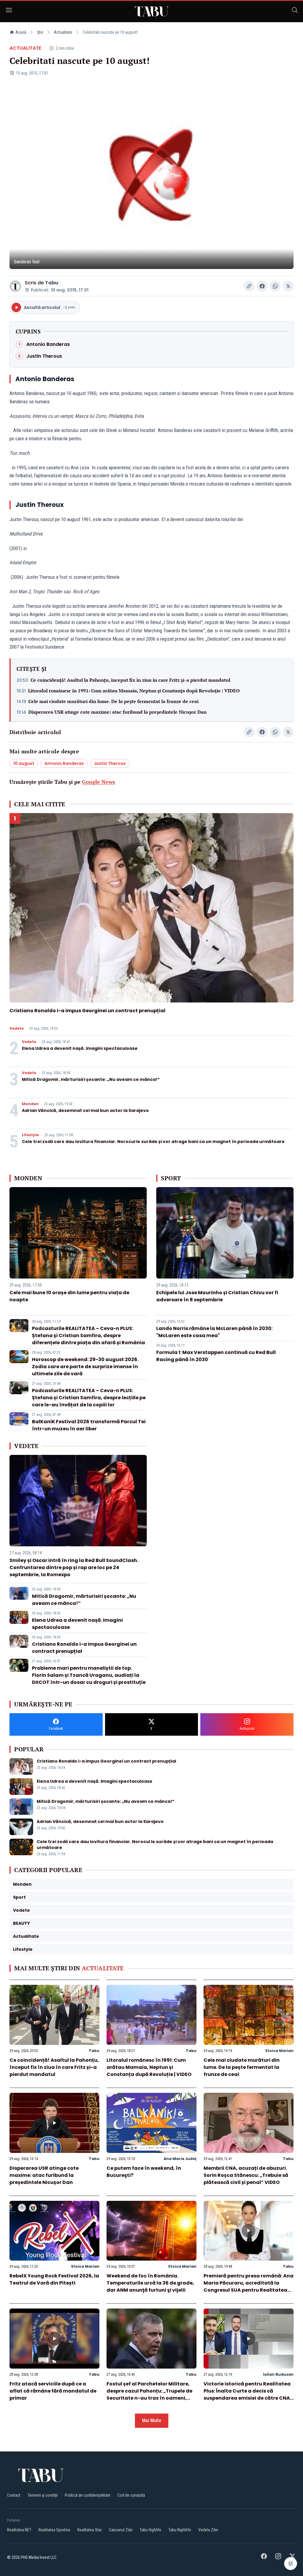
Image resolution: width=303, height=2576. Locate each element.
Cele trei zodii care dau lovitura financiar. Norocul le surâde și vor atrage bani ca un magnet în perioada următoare (153, 1142)
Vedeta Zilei (208, 2530)
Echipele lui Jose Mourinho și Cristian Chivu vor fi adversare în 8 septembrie (217, 1296)
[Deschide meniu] (9, 11)
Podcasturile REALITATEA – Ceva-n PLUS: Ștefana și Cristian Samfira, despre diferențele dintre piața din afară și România (88, 1335)
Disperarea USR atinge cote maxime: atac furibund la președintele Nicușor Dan (117, 712)
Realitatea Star (90, 2530)
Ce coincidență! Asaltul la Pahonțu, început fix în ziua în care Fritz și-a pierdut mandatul (130, 680)
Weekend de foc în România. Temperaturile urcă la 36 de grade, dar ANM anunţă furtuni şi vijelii (150, 2283)
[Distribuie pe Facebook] (262, 286)
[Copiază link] (249, 286)
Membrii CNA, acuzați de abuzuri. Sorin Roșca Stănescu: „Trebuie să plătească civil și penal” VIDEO (246, 2175)
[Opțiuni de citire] (291, 2564)
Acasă (21, 32)
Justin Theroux (110, 763)
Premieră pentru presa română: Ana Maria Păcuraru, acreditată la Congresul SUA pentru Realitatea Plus (249, 2286)
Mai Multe (152, 2421)
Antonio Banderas (64, 763)
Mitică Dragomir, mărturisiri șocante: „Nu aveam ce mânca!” (91, 1079)
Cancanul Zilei (121, 2530)
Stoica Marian (279, 2051)
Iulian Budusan (278, 2374)
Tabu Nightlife (180, 2530)
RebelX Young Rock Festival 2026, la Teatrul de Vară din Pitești (54, 2279)
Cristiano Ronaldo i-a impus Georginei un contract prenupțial (87, 1011)
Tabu (52, 283)
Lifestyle (30, 1135)
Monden (30, 1104)
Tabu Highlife (150, 2530)
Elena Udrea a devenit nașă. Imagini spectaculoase (80, 1048)
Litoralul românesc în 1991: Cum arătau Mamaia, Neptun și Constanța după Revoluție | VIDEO (134, 691)
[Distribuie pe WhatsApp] (275, 286)
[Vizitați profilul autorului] (15, 286)
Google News (99, 782)
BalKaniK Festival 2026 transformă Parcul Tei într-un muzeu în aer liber (89, 1425)
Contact (14, 2495)
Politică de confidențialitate (88, 2495)
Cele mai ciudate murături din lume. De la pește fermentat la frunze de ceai (113, 701)
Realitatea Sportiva (54, 2530)
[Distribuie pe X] (288, 286)
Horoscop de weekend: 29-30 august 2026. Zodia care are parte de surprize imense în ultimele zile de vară (85, 1367)
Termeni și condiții (43, 2495)
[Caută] (295, 11)
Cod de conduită (131, 2495)
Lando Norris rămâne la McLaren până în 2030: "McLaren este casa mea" (214, 1332)
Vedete (17, 1029)
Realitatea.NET (19, 2530)
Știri (40, 32)
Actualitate (63, 32)
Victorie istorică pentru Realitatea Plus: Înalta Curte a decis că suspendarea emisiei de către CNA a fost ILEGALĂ (247, 2394)
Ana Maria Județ (180, 2159)
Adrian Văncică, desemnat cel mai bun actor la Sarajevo (85, 1110)
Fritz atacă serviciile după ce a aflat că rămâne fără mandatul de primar (53, 2391)
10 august (24, 763)
